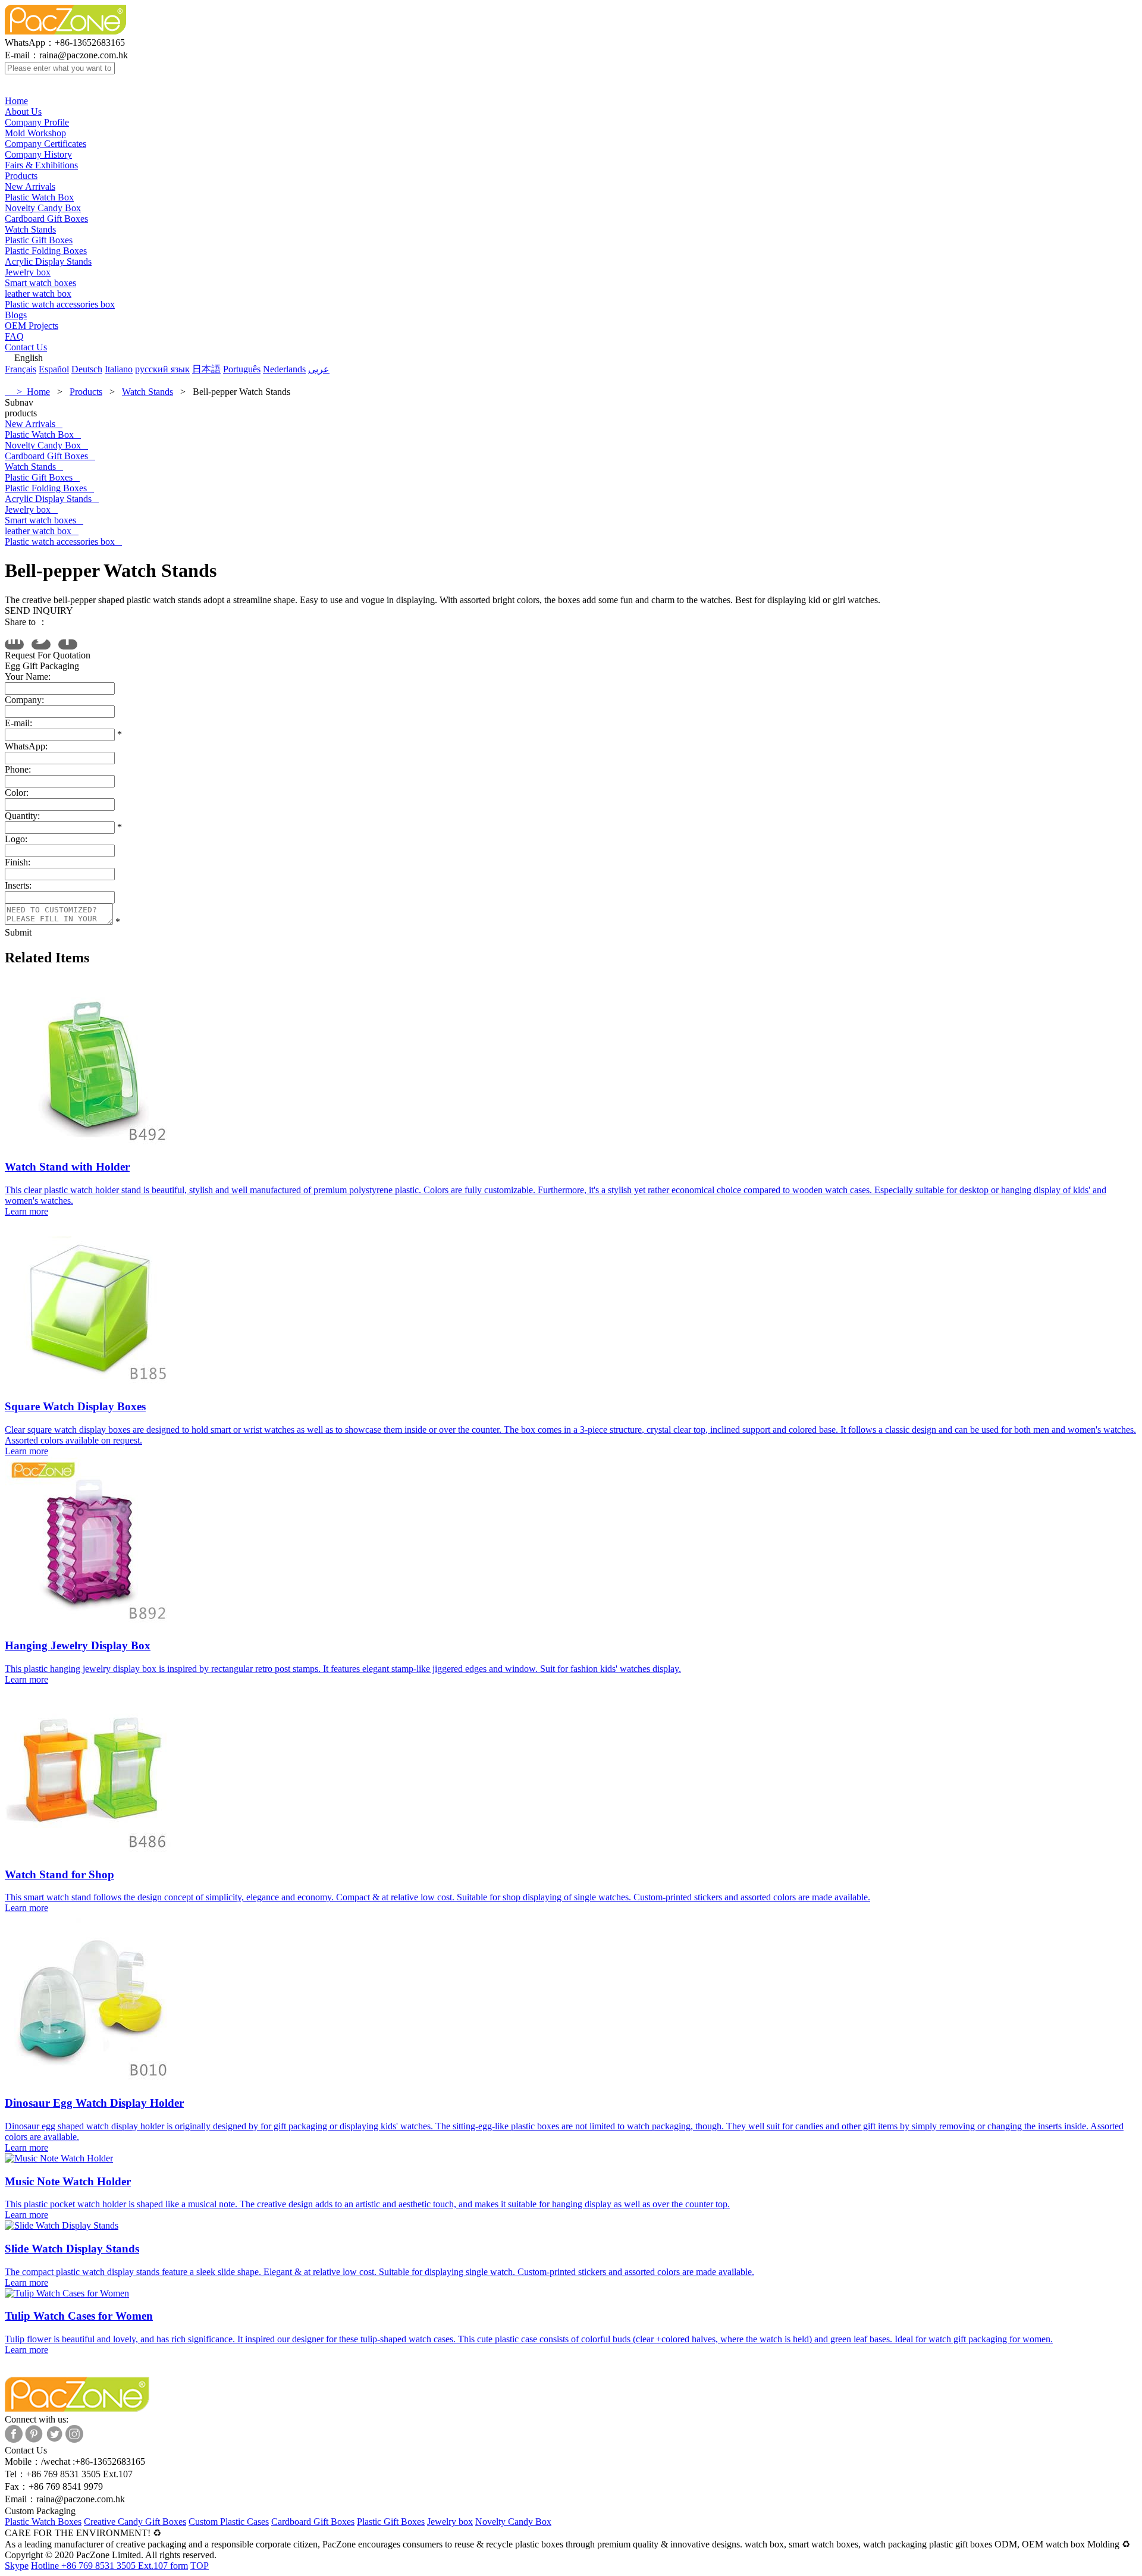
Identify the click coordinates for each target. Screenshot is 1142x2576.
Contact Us (26, 347)
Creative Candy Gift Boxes (135, 2522)
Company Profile (37, 122)
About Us (23, 112)
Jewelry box (28, 272)
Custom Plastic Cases (229, 2522)
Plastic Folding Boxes (46, 251)
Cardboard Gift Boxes (46, 219)
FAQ (14, 336)
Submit (18, 932)
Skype (17, 2566)
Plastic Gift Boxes (39, 240)
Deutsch (87, 369)
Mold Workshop (35, 133)
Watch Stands (30, 229)
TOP (200, 2566)
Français (21, 369)
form (179, 2566)
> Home (27, 392)
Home (16, 101)
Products (21, 176)
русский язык (162, 369)
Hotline (99, 2566)
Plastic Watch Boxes (43, 2522)
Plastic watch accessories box (60, 304)
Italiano (119, 369)
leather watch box (38, 294)
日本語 (206, 369)
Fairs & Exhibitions (41, 165)
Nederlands (284, 369)
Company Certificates (46, 144)
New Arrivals (30, 186)
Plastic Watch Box (39, 197)
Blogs (16, 315)
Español (54, 369)
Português (242, 369)
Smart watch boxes (40, 283)
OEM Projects (32, 326)
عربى (319, 369)
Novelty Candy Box (43, 208)
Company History (38, 154)
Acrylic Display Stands (48, 261)
